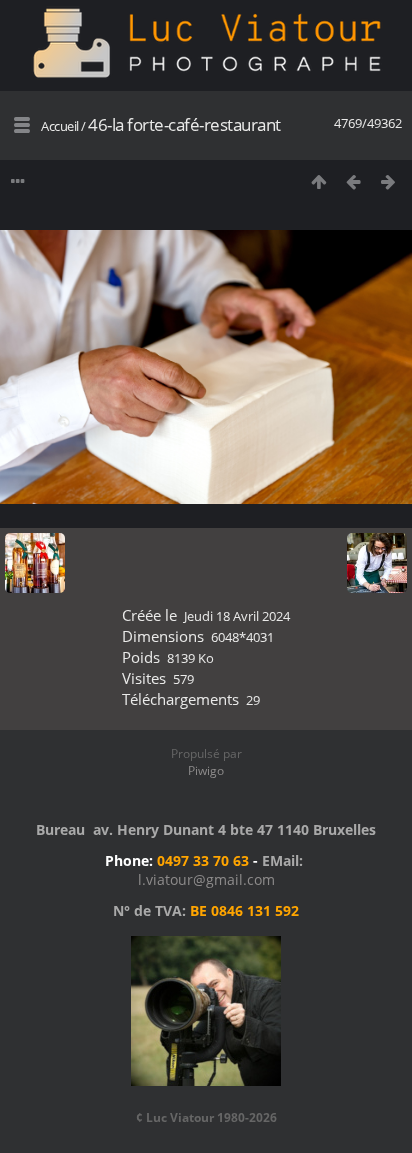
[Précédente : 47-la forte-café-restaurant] (353, 181)
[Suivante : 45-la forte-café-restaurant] (388, 181)
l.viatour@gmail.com (206, 879)
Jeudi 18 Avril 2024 (237, 616)
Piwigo (206, 770)
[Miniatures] (318, 181)
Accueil (60, 126)
